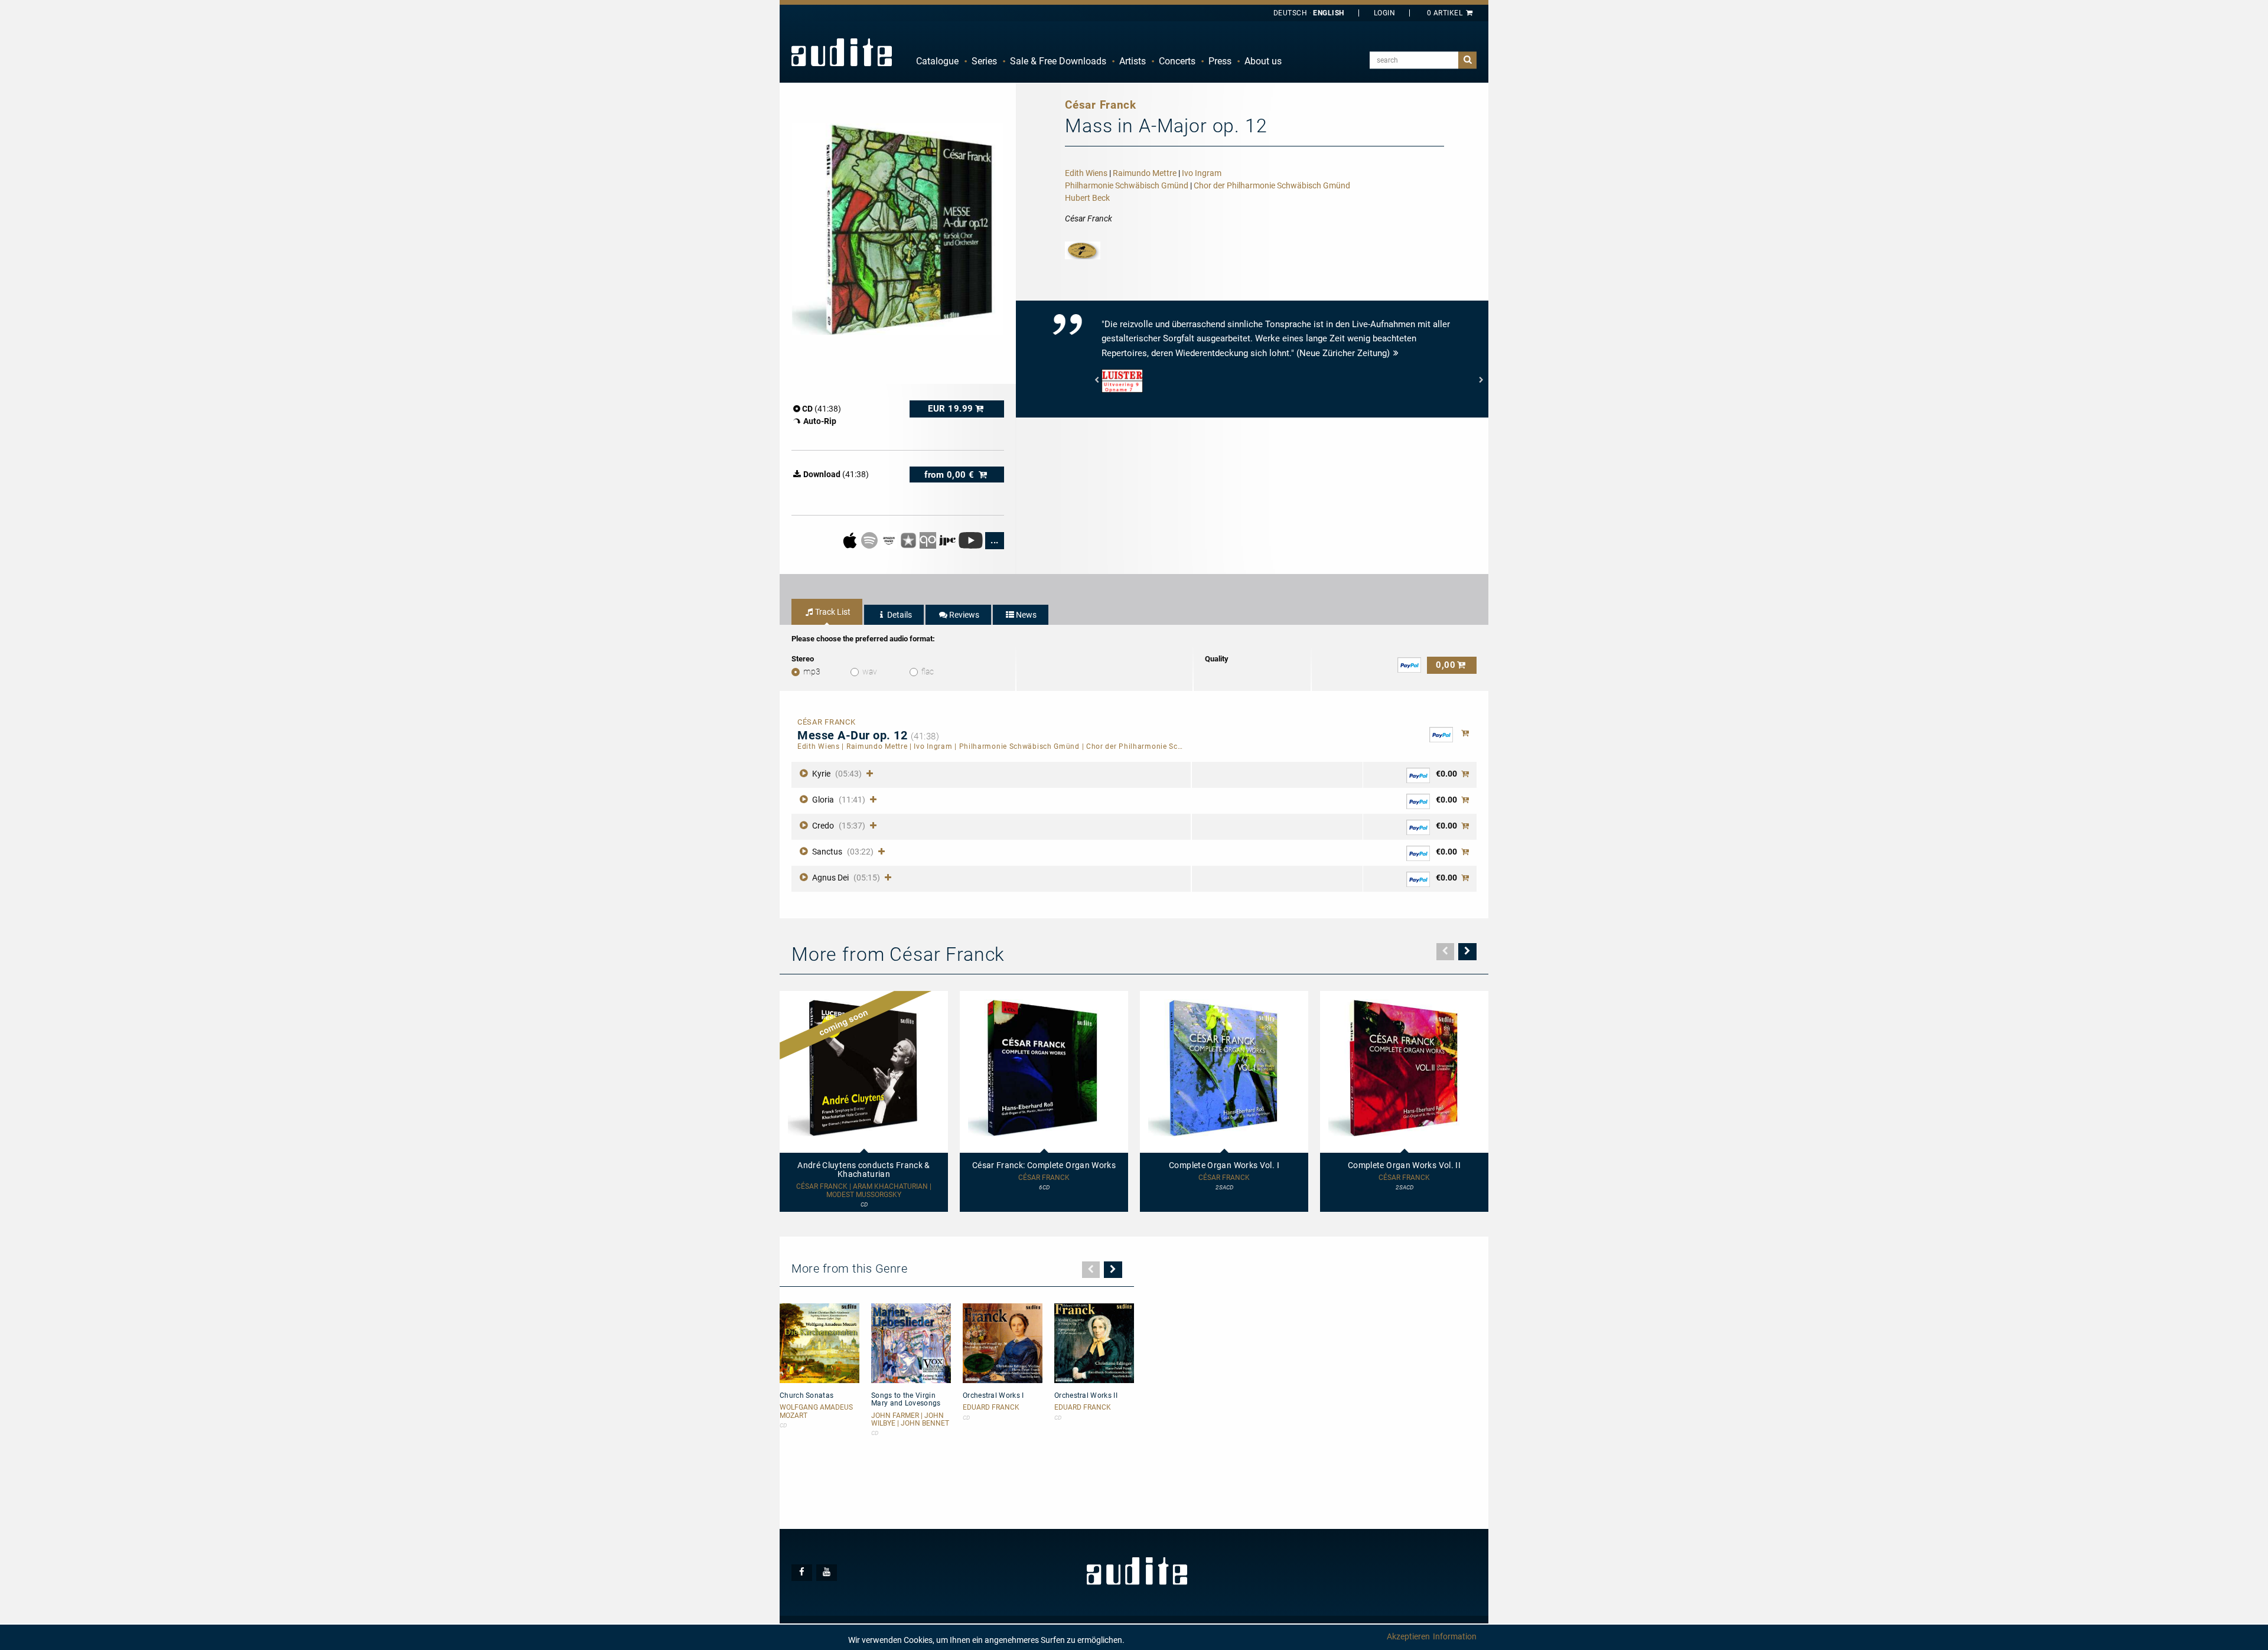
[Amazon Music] (890, 540)
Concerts (1177, 61)
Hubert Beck (1087, 198)
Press (1220, 61)
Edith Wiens (1086, 173)
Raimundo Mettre (1145, 173)
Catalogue (937, 61)
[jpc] (948, 540)
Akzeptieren (1408, 1636)
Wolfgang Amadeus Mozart (816, 1411)
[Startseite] (842, 52)
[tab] (827, 612)
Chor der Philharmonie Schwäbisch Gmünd (1272, 185)
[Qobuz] (929, 540)
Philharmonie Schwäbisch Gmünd (1127, 185)
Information (1455, 1636)
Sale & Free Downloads (1058, 61)
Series (984, 61)
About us (1263, 61)
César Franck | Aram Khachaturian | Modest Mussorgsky (864, 1191)
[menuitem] (937, 61)
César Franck (1044, 1178)
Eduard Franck (991, 1408)
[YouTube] (971, 540)
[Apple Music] (851, 540)
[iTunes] (909, 540)
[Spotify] (870, 540)
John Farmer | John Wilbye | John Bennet (910, 1420)
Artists (1133, 61)
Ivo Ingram (1202, 173)
